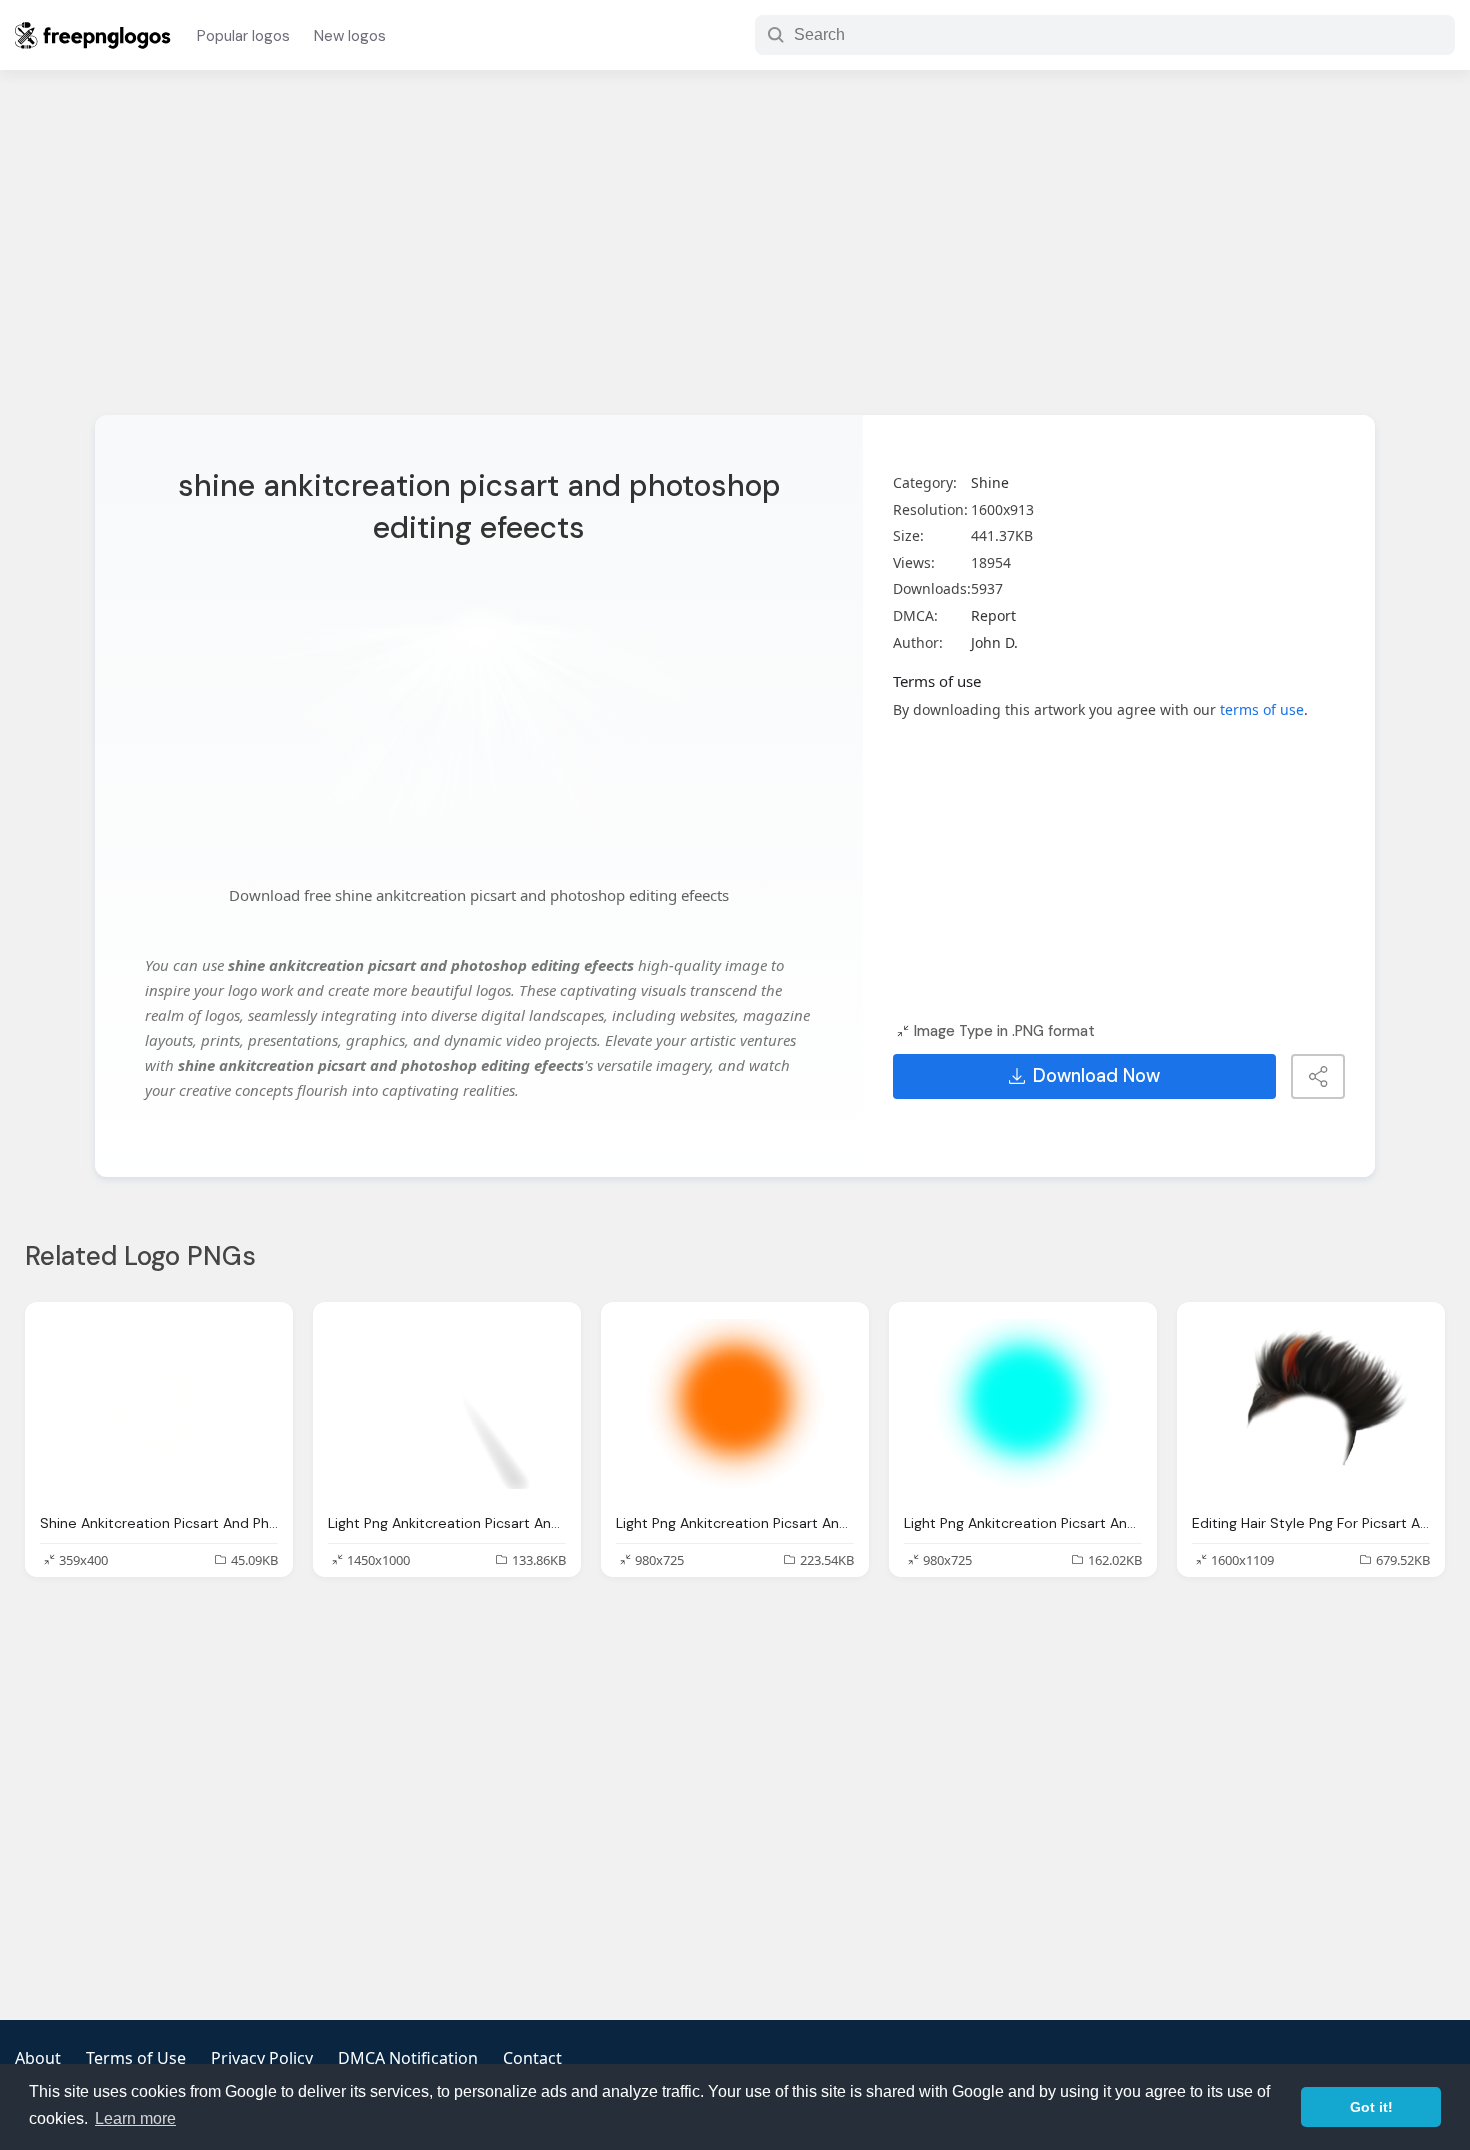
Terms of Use (136, 2058)
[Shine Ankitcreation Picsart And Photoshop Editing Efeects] (159, 1407)
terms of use (1262, 709)
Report (993, 615)
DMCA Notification (408, 2058)
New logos (350, 36)
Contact (532, 2058)
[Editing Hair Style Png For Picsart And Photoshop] (1311, 1407)
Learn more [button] (135, 2118)
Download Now (1096, 1076)
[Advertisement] (735, 255)
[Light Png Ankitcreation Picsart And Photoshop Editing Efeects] (447, 1407)
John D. (994, 642)
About (38, 2058)
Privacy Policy (262, 2058)
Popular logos (243, 36)
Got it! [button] (1371, 2107)
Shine (990, 482)
